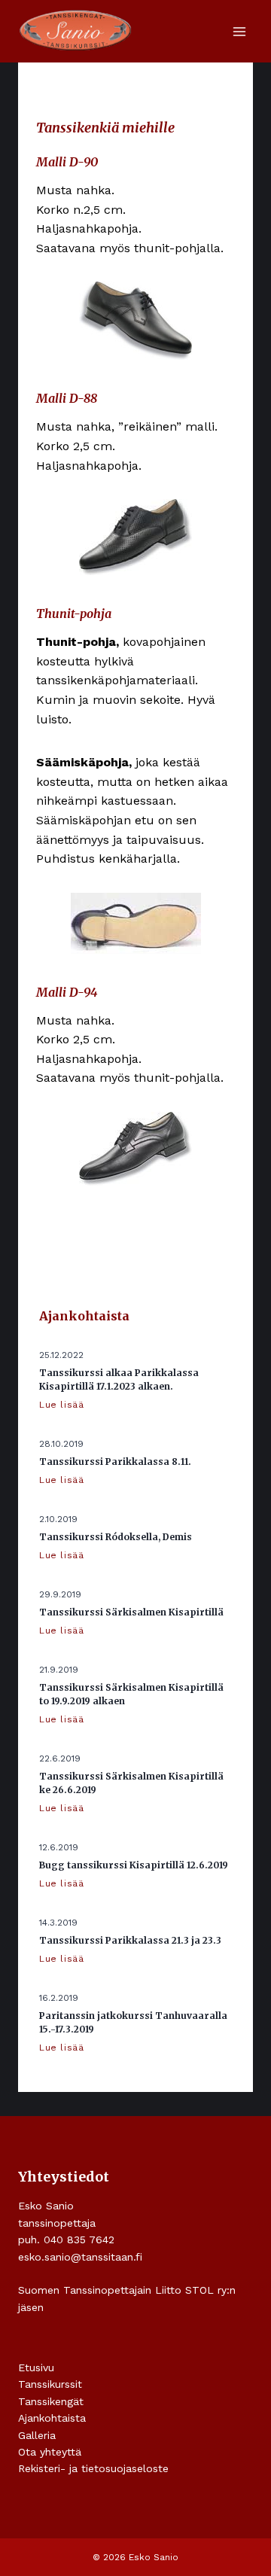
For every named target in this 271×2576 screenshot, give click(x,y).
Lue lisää (64, 1405)
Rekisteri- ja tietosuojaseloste (93, 2468)
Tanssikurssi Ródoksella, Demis (116, 1537)
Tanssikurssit (50, 2384)
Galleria (37, 2435)
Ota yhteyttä (50, 2452)
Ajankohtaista (52, 2418)
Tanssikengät (51, 2401)
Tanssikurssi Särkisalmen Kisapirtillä (131, 1612)
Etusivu (36, 2367)
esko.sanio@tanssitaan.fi (80, 2257)
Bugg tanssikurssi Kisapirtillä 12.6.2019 (134, 1865)
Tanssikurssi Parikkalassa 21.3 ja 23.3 (130, 1940)
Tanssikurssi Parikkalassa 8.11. (115, 1462)
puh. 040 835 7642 (66, 2240)
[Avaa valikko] (239, 31)
